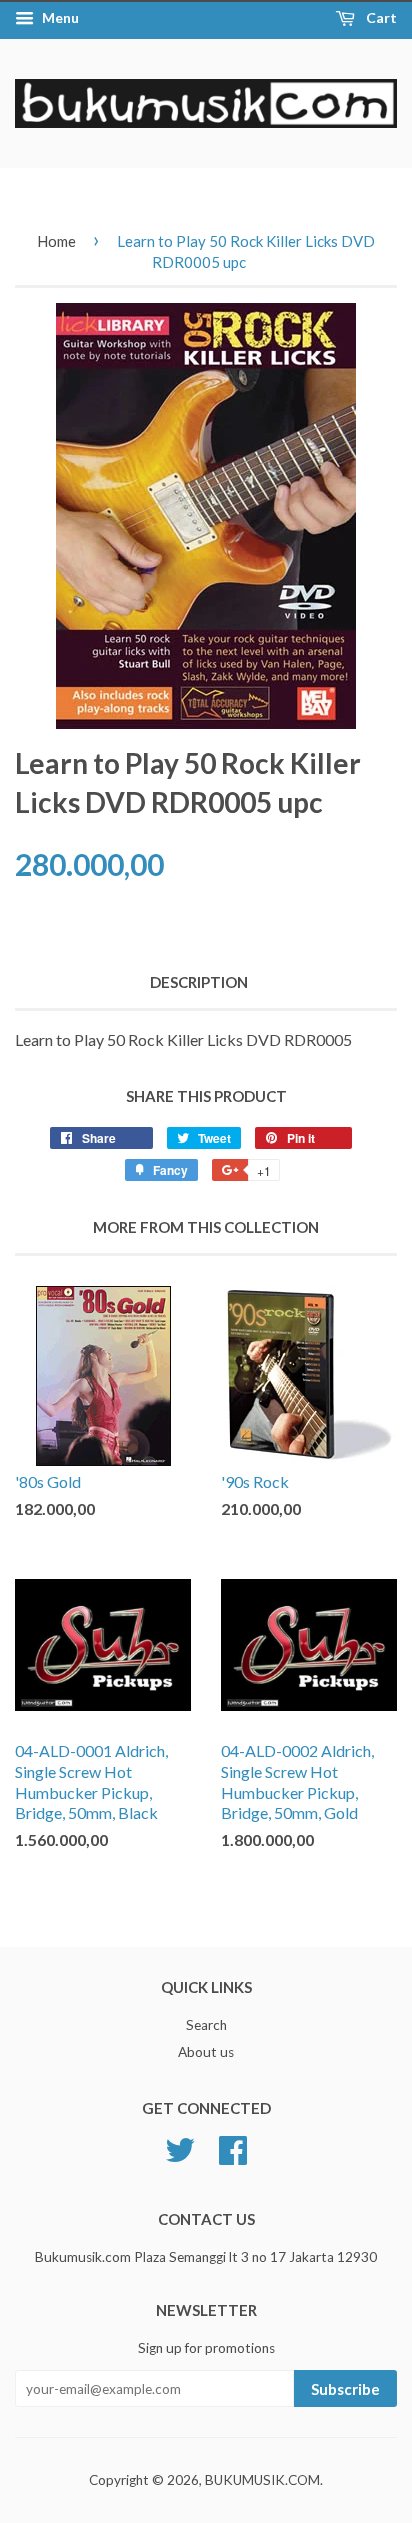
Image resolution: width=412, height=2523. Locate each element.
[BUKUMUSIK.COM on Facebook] (233, 2148)
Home (56, 241)
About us (206, 2052)
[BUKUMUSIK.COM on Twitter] (180, 2148)
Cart (380, 17)
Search (206, 2025)
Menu (59, 17)
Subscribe (345, 2389)
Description (199, 982)
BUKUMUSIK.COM (262, 2480)
